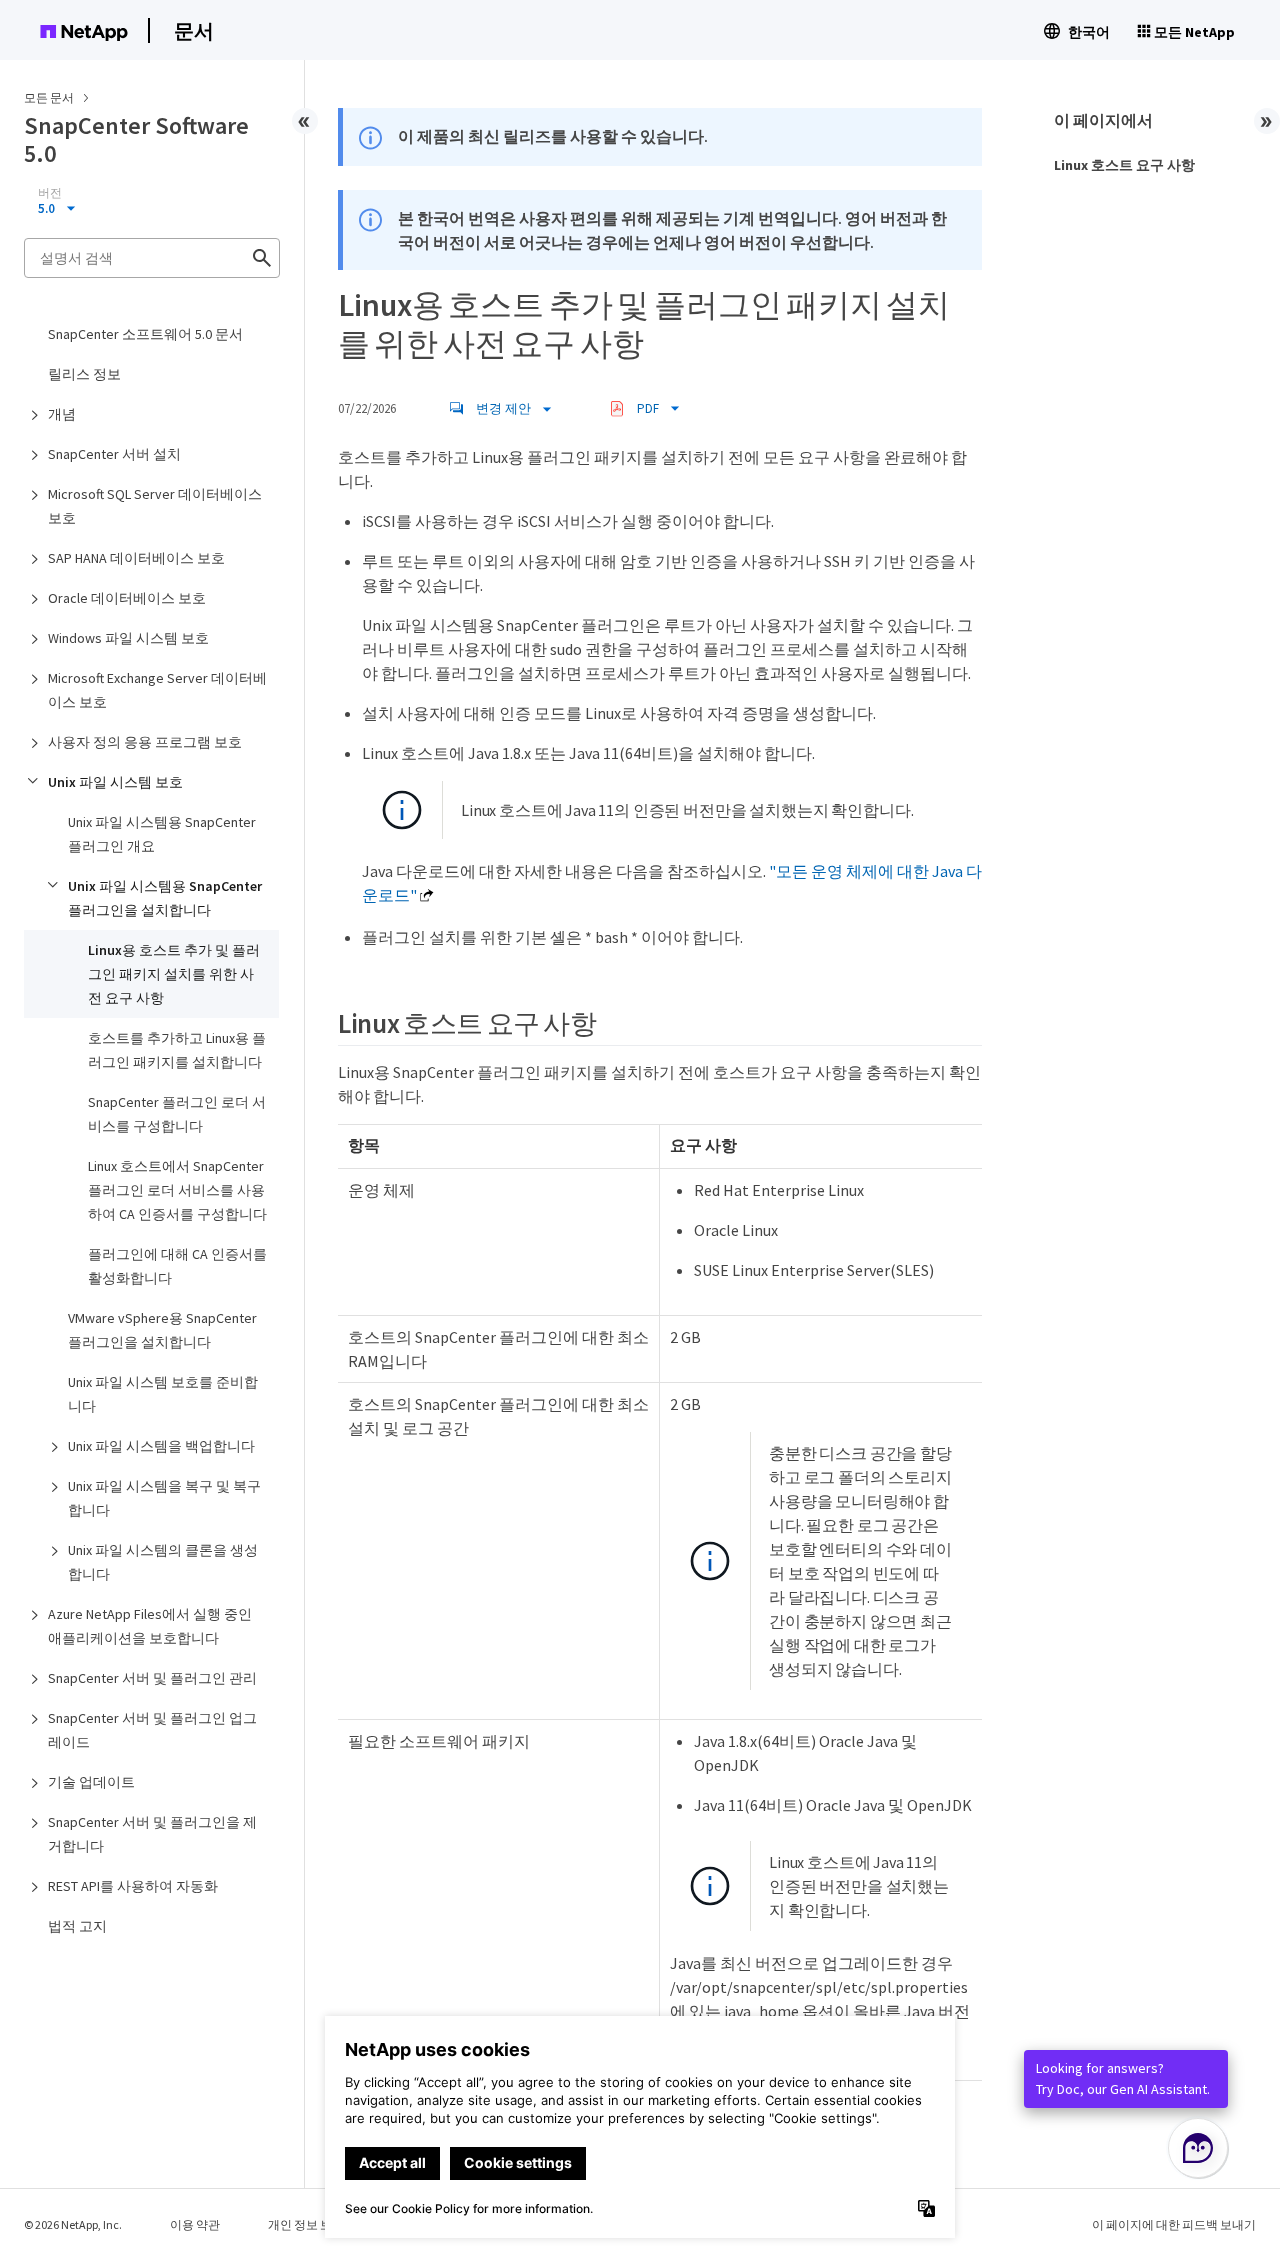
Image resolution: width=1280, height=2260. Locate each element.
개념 (62, 414)
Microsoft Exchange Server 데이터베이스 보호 (157, 690)
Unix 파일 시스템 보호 (115, 782)
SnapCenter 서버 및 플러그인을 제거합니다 (152, 1834)
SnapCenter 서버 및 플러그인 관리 (152, 1678)
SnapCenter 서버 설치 (114, 454)
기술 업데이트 (91, 1782)
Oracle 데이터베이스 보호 (127, 598)
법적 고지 (77, 1926)
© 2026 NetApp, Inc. (73, 2224)
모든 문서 (49, 97)
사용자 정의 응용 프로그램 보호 (145, 742)
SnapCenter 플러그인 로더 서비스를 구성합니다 (177, 1114)
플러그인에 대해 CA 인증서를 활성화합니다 (177, 1266)
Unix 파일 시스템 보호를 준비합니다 (163, 1394)
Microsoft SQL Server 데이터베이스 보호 (155, 506)
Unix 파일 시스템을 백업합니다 (161, 1446)
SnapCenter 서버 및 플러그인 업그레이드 (152, 1730)
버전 (50, 193)
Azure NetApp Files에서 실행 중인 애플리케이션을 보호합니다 (150, 1626)
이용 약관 (195, 2224)
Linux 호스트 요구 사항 (1124, 165)
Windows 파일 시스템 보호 (128, 638)
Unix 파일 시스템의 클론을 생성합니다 (163, 1562)
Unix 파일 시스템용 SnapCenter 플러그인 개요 (162, 834)
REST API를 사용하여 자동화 (133, 1886)
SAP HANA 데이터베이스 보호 (136, 558)
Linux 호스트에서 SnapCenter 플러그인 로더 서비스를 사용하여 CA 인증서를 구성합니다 (177, 1190)
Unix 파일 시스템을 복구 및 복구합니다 (164, 1498)
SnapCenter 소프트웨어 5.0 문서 (145, 334)
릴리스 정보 (84, 374)
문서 (194, 30)
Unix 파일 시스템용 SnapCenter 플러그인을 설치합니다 (165, 898)
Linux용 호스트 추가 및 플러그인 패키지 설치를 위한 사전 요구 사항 (174, 974)
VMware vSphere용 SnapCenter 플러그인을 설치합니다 (162, 1330)
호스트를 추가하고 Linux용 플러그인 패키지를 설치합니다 (177, 1050)
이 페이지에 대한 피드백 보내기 (1174, 2224)
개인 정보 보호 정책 (319, 2224)
